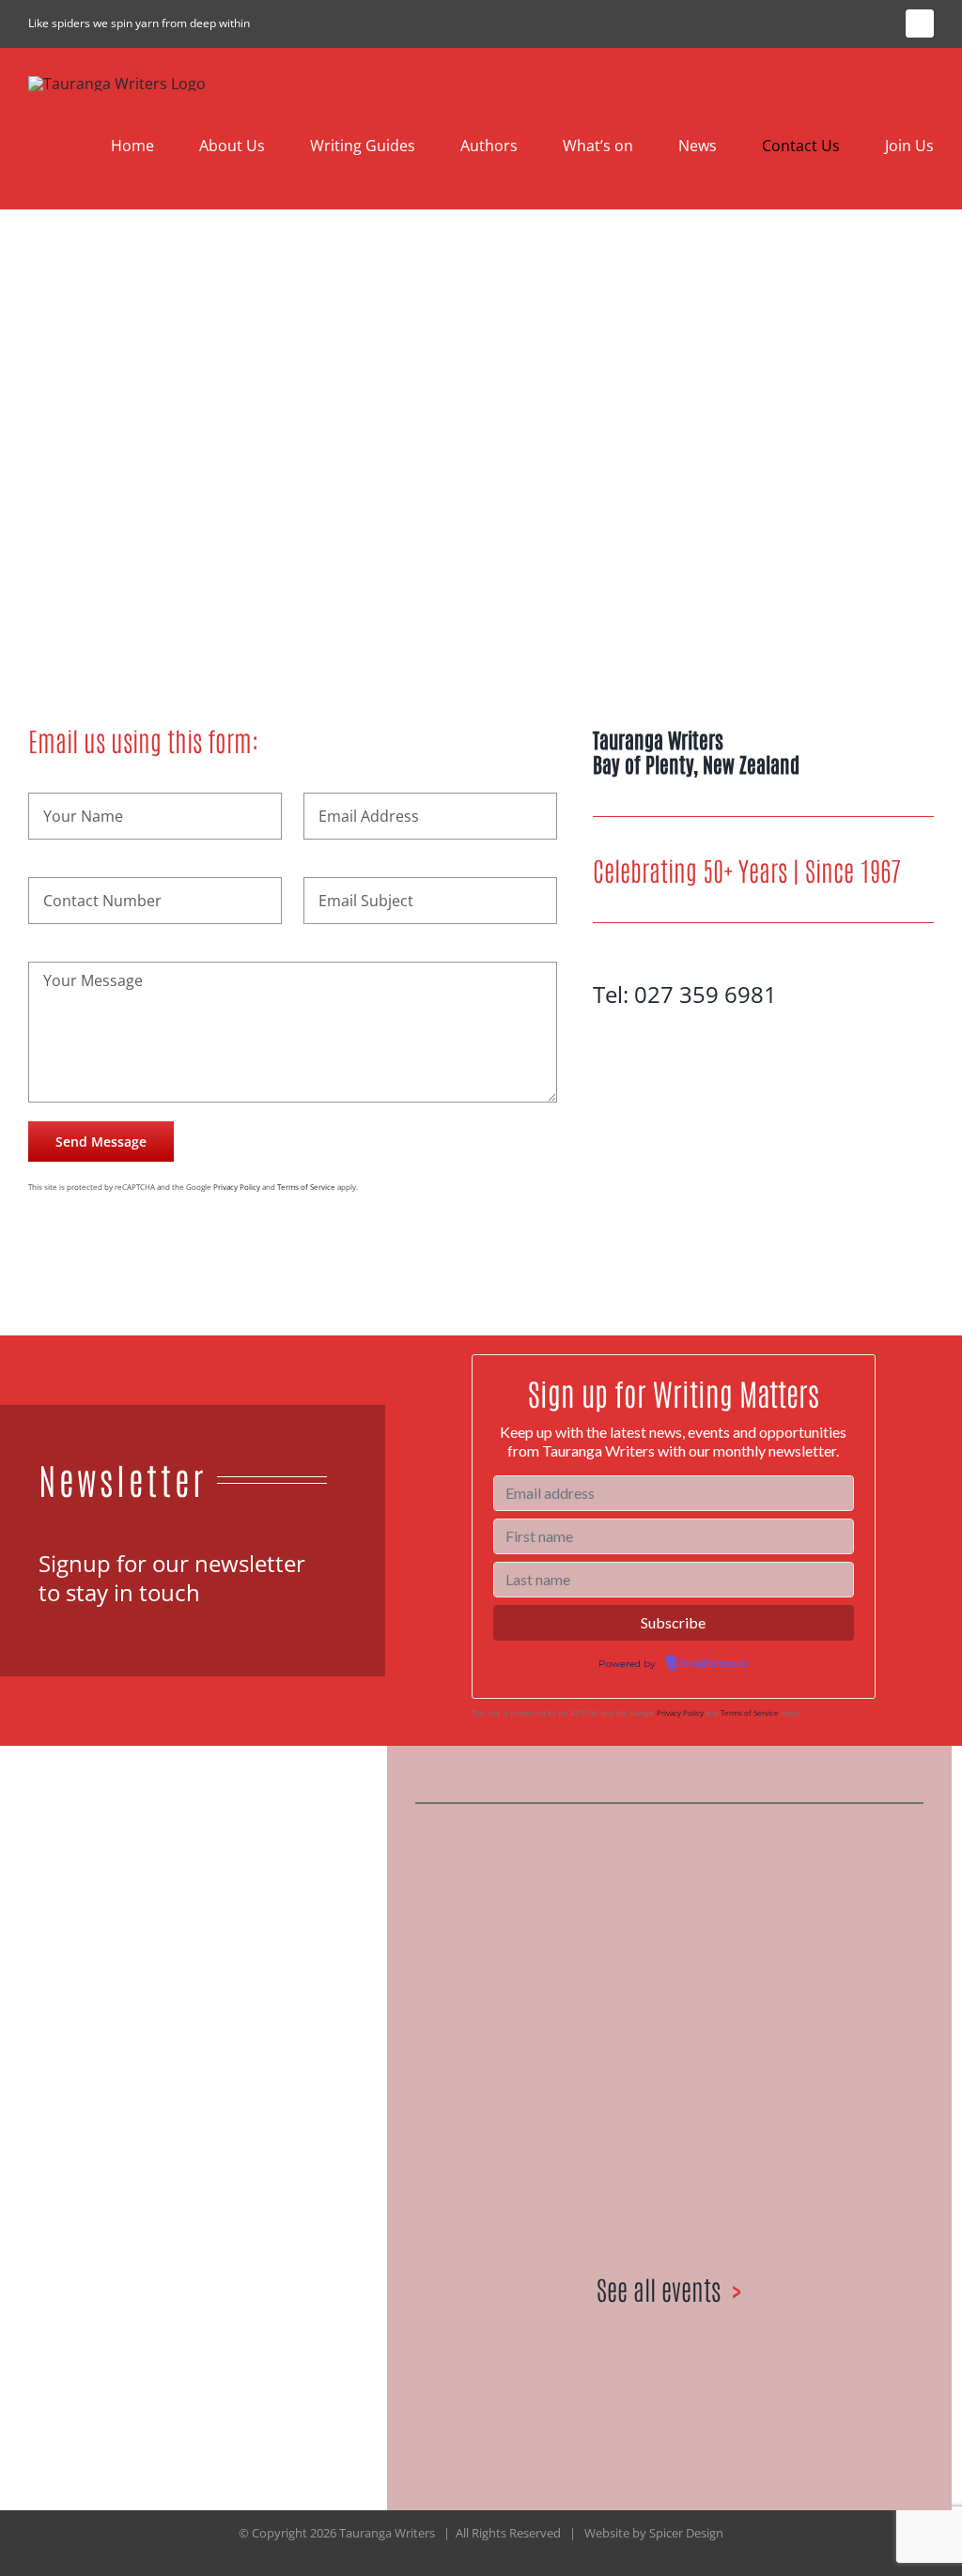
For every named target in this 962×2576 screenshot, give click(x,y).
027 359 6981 (706, 994)
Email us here (211, 2172)
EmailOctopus (714, 1664)
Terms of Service (306, 1187)
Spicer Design (686, 2533)
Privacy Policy (237, 1187)
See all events (659, 2289)
